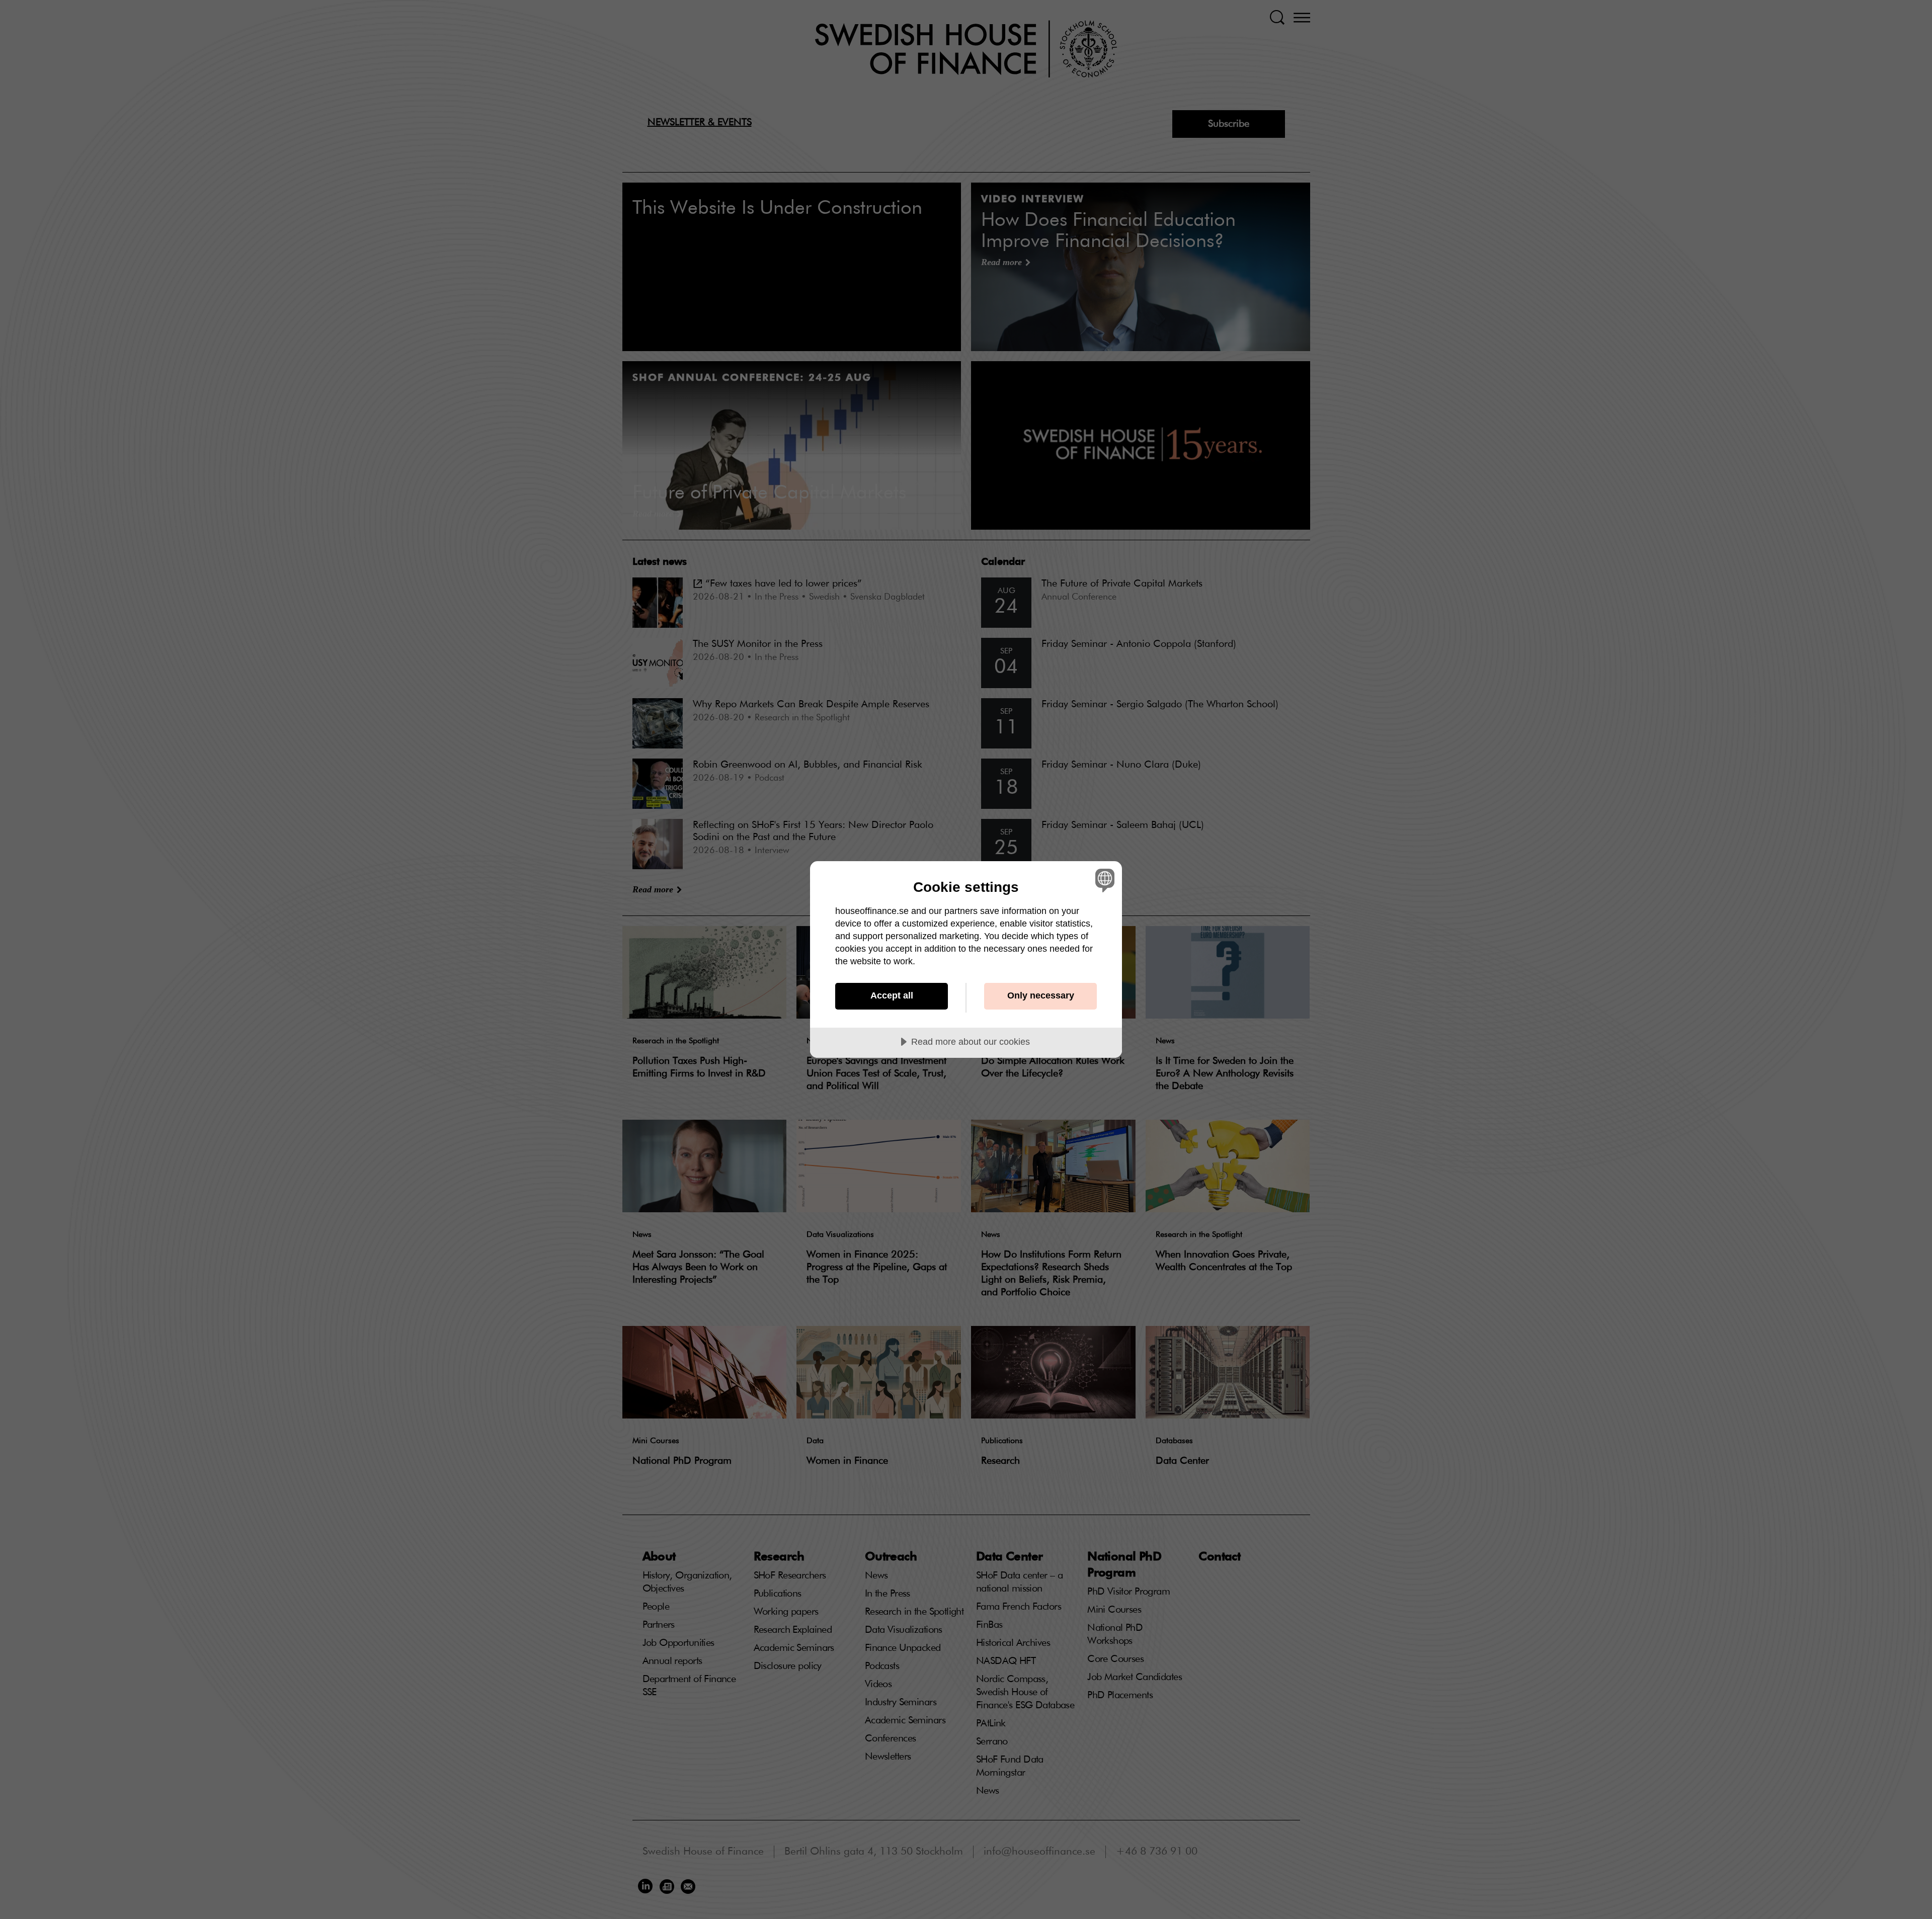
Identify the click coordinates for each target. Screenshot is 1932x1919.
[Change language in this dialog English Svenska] (1103, 880)
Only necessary (1041, 995)
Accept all (892, 995)
